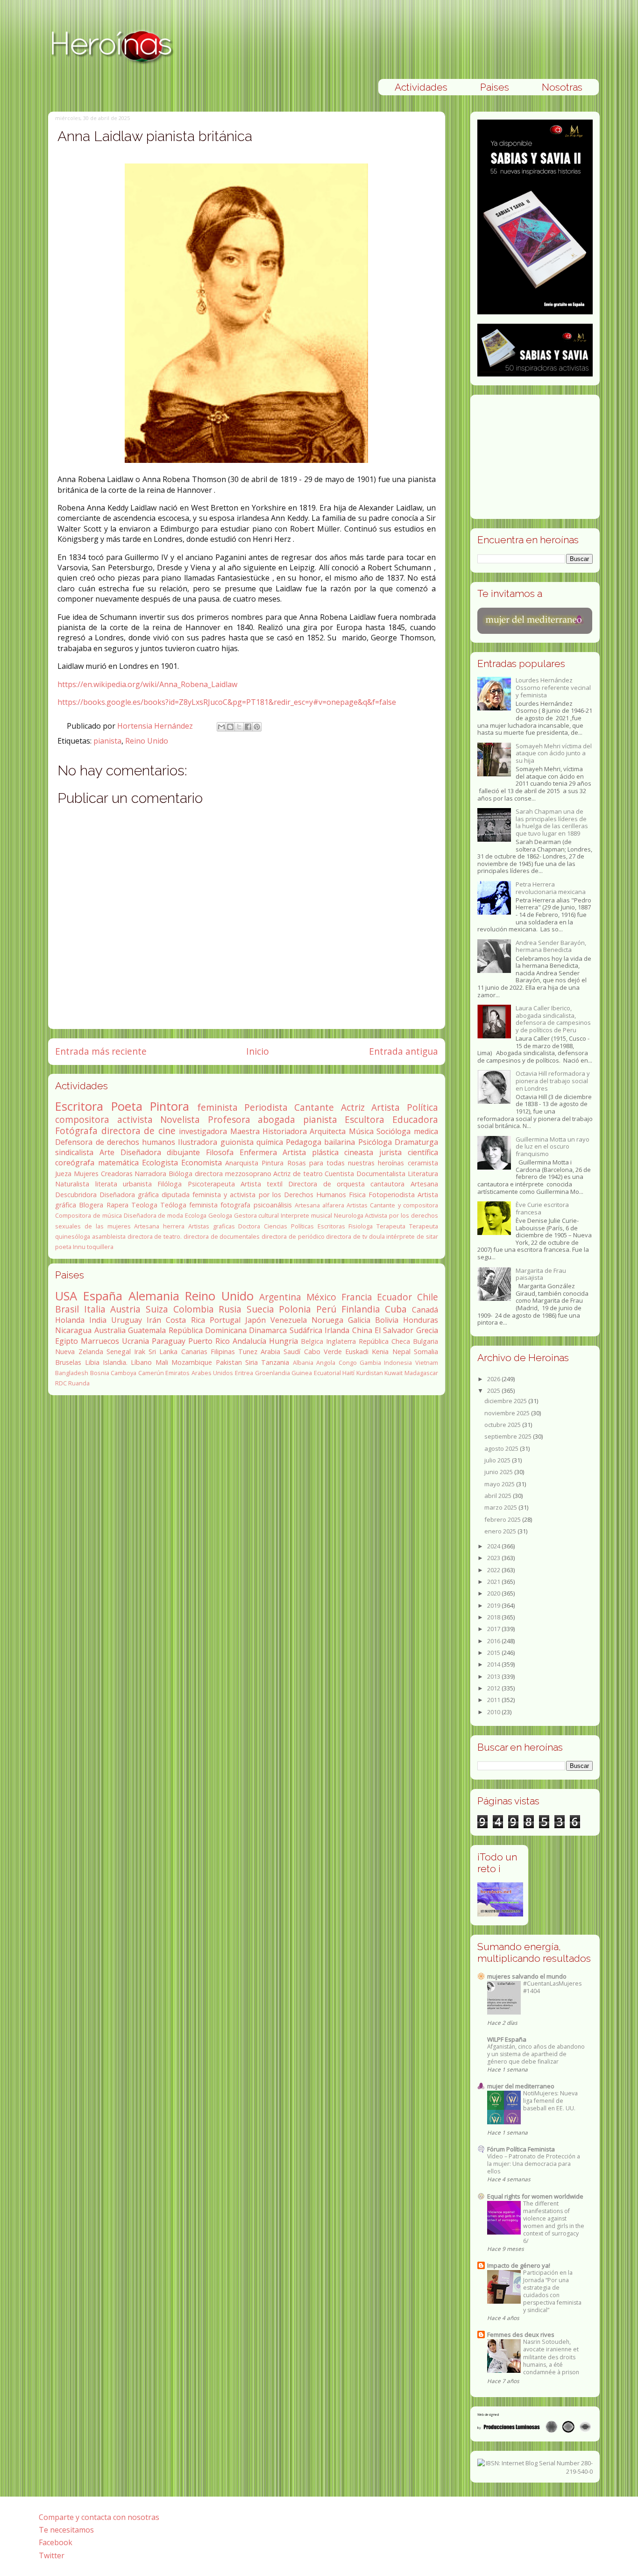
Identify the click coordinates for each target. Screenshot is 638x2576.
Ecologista (160, 1163)
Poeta (127, 1106)
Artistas (357, 1205)
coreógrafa (75, 1163)
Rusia (230, 1309)
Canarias (194, 1352)
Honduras (421, 1320)
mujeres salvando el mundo (527, 1976)
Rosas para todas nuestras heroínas (346, 1163)
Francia (357, 1297)
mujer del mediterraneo (521, 2086)
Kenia (380, 1352)
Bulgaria (425, 1341)
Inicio (258, 1051)
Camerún (151, 1373)
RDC (61, 1383)
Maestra (245, 1131)
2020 (494, 1593)
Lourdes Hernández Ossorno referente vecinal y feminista (553, 687)
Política (422, 1107)
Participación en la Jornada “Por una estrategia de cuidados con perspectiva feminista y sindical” (552, 2291)
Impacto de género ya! (519, 2265)
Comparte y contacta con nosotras (99, 2517)
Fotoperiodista (392, 1195)
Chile (428, 1297)
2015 (494, 1653)
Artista (386, 1107)
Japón (255, 1320)
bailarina (340, 1142)
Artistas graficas (212, 1226)
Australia (110, 1330)
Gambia (370, 1363)
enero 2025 (501, 1531)
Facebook (56, 2542)
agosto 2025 (502, 1448)
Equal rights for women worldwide (535, 2196)
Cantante (314, 1107)
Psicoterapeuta (211, 1184)
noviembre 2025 (508, 1413)
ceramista (423, 1163)
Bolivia (387, 1320)
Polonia (295, 1309)
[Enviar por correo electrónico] (221, 727)
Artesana (424, 1184)
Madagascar (421, 1373)
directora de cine (138, 1131)
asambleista (109, 1236)
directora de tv (346, 1236)
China (362, 1330)
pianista (107, 741)
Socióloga (393, 1131)
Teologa (144, 1205)
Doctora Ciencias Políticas (276, 1226)
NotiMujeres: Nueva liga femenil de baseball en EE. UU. (550, 2101)
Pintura (273, 1163)
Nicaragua (73, 1330)
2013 (494, 1676)
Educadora (415, 1119)
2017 (494, 1629)
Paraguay (169, 1341)
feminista (217, 1107)
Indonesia (398, 1363)
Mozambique (192, 1362)
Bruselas (68, 1362)
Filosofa (220, 1152)
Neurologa (349, 1215)
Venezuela (289, 1320)
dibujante (183, 1152)
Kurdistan (370, 1373)
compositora (82, 1119)
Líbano (141, 1362)
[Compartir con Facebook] (248, 727)
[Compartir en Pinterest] (257, 727)
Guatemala (147, 1330)
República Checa (384, 1341)
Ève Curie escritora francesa (542, 1208)
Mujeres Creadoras (103, 1174)
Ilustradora (198, 1142)
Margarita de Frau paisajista (541, 1274)
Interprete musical (306, 1215)
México (321, 1297)
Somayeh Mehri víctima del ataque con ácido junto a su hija (554, 753)
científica (423, 1152)
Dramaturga (416, 1142)
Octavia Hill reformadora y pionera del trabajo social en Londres (553, 1081)
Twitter (52, 2555)
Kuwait (393, 1373)
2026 (494, 1379)
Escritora (79, 1106)
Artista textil (262, 1184)
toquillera (100, 1247)
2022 (494, 1570)
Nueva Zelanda (79, 1352)
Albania (303, 1363)
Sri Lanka (163, 1352)
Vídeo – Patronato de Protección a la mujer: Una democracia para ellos (534, 2164)
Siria (252, 1362)
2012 (494, 1688)
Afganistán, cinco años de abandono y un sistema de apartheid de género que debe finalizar (536, 2054)
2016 (494, 1641)
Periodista (266, 1107)
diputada (176, 1195)
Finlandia (361, 1309)
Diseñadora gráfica (129, 1195)
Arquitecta (328, 1131)
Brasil (67, 1309)
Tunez (248, 1352)
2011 (494, 1700)
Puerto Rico (209, 1341)
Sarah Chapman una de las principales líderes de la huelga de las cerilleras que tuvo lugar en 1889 (552, 822)
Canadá (425, 1310)
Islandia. (115, 1362)
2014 (494, 1664)
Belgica (312, 1341)
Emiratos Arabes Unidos (199, 1373)
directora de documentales (222, 1236)
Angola (326, 1363)
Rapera (117, 1205)
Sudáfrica (306, 1330)
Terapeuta (391, 1226)
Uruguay (127, 1320)
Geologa (220, 1215)
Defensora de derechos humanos (115, 1142)
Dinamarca (268, 1330)
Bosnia (100, 1373)
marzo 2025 (501, 1507)
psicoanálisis (273, 1205)
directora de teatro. (155, 1236)
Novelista (180, 1119)
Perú (326, 1309)
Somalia (426, 1352)
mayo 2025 (500, 1484)
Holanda (70, 1320)
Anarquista (242, 1163)
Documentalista (381, 1174)
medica (426, 1131)
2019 (494, 1605)
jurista (390, 1152)
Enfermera (258, 1152)
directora (209, 1174)
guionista (237, 1142)
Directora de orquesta (326, 1184)
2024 (494, 1546)
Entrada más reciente (101, 1051)
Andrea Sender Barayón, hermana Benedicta (551, 946)
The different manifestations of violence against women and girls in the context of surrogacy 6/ (554, 2222)
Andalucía (249, 1341)
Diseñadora (141, 1152)
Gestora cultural (257, 1215)
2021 (494, 1582)
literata (106, 1184)
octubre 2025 (503, 1425)
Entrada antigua (404, 1051)
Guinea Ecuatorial (316, 1373)
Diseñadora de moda (154, 1215)
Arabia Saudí (280, 1352)
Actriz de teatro (298, 1174)
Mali (162, 1362)
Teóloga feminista (189, 1205)
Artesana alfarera (319, 1205)
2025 (494, 1391)
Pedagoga (304, 1142)
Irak (140, 1352)
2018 (494, 1617)
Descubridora (76, 1195)
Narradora (150, 1174)
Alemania (154, 1296)
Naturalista (72, 1184)
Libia (92, 1362)
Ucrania (135, 1341)
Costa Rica (185, 1320)
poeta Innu (70, 1247)
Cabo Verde (323, 1352)
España (103, 1296)
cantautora (387, 1184)
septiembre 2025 (509, 1436)
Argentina (280, 1297)
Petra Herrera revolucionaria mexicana (551, 888)
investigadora (203, 1131)
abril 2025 (499, 1496)
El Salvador (394, 1330)
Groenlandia (273, 1373)
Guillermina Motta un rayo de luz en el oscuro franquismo (553, 1146)
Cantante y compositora (404, 1205)
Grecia (427, 1330)
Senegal (119, 1352)
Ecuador (394, 1297)
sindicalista (74, 1152)
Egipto (67, 1341)
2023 (494, 1558)
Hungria (284, 1341)
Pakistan (229, 1362)
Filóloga (170, 1184)
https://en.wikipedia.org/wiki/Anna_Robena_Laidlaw (147, 684)
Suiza (157, 1309)
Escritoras (331, 1226)
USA (66, 1296)
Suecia (260, 1309)
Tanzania (275, 1362)
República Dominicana (208, 1330)
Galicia (359, 1320)
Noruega (327, 1320)
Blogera (91, 1205)
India (98, 1320)
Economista (202, 1163)
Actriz (353, 1107)
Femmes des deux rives (521, 2335)
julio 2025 (498, 1460)
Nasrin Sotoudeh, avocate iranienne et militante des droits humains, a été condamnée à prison (551, 2357)
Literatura (423, 1174)
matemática (118, 1163)
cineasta (359, 1152)
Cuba (396, 1309)
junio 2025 (499, 1472)
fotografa (235, 1205)
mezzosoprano (248, 1174)
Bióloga (181, 1174)
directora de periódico (293, 1236)
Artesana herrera (159, 1226)
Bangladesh (72, 1373)
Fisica (357, 1195)
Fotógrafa (76, 1131)
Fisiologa (361, 1226)
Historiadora (285, 1131)
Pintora (170, 1106)
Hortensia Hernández (156, 726)
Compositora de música (89, 1215)
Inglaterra (341, 1341)
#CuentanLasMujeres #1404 (552, 1987)
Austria (125, 1309)
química (270, 1142)
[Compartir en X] (239, 727)
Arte (107, 1152)
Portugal (225, 1320)
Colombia (194, 1309)
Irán (154, 1320)
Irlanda (337, 1330)
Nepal (401, 1352)
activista (135, 1119)
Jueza (63, 1174)
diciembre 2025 (506, 1401)
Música (361, 1131)
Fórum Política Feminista (521, 2149)
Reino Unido (147, 741)
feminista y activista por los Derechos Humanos (269, 1195)
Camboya (124, 1373)
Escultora (365, 1119)
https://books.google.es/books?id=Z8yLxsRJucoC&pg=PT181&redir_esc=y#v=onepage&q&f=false (227, 702)
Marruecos (100, 1341)
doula (377, 1236)
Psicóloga (375, 1142)
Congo (348, 1363)
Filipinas (223, 1352)
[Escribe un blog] (230, 727)
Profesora (229, 1119)
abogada (276, 1119)
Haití (348, 1373)
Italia (95, 1309)
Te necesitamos (66, 2530)
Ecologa (196, 1215)
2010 (494, 1712)
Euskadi (357, 1352)
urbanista (137, 1184)
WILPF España (507, 2039)
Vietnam (427, 1363)
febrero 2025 (503, 1519)
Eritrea (244, 1373)
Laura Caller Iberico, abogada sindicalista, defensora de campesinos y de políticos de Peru (553, 1019)
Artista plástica (311, 1152)
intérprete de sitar (412, 1236)
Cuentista (339, 1174)
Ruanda (79, 1383)
